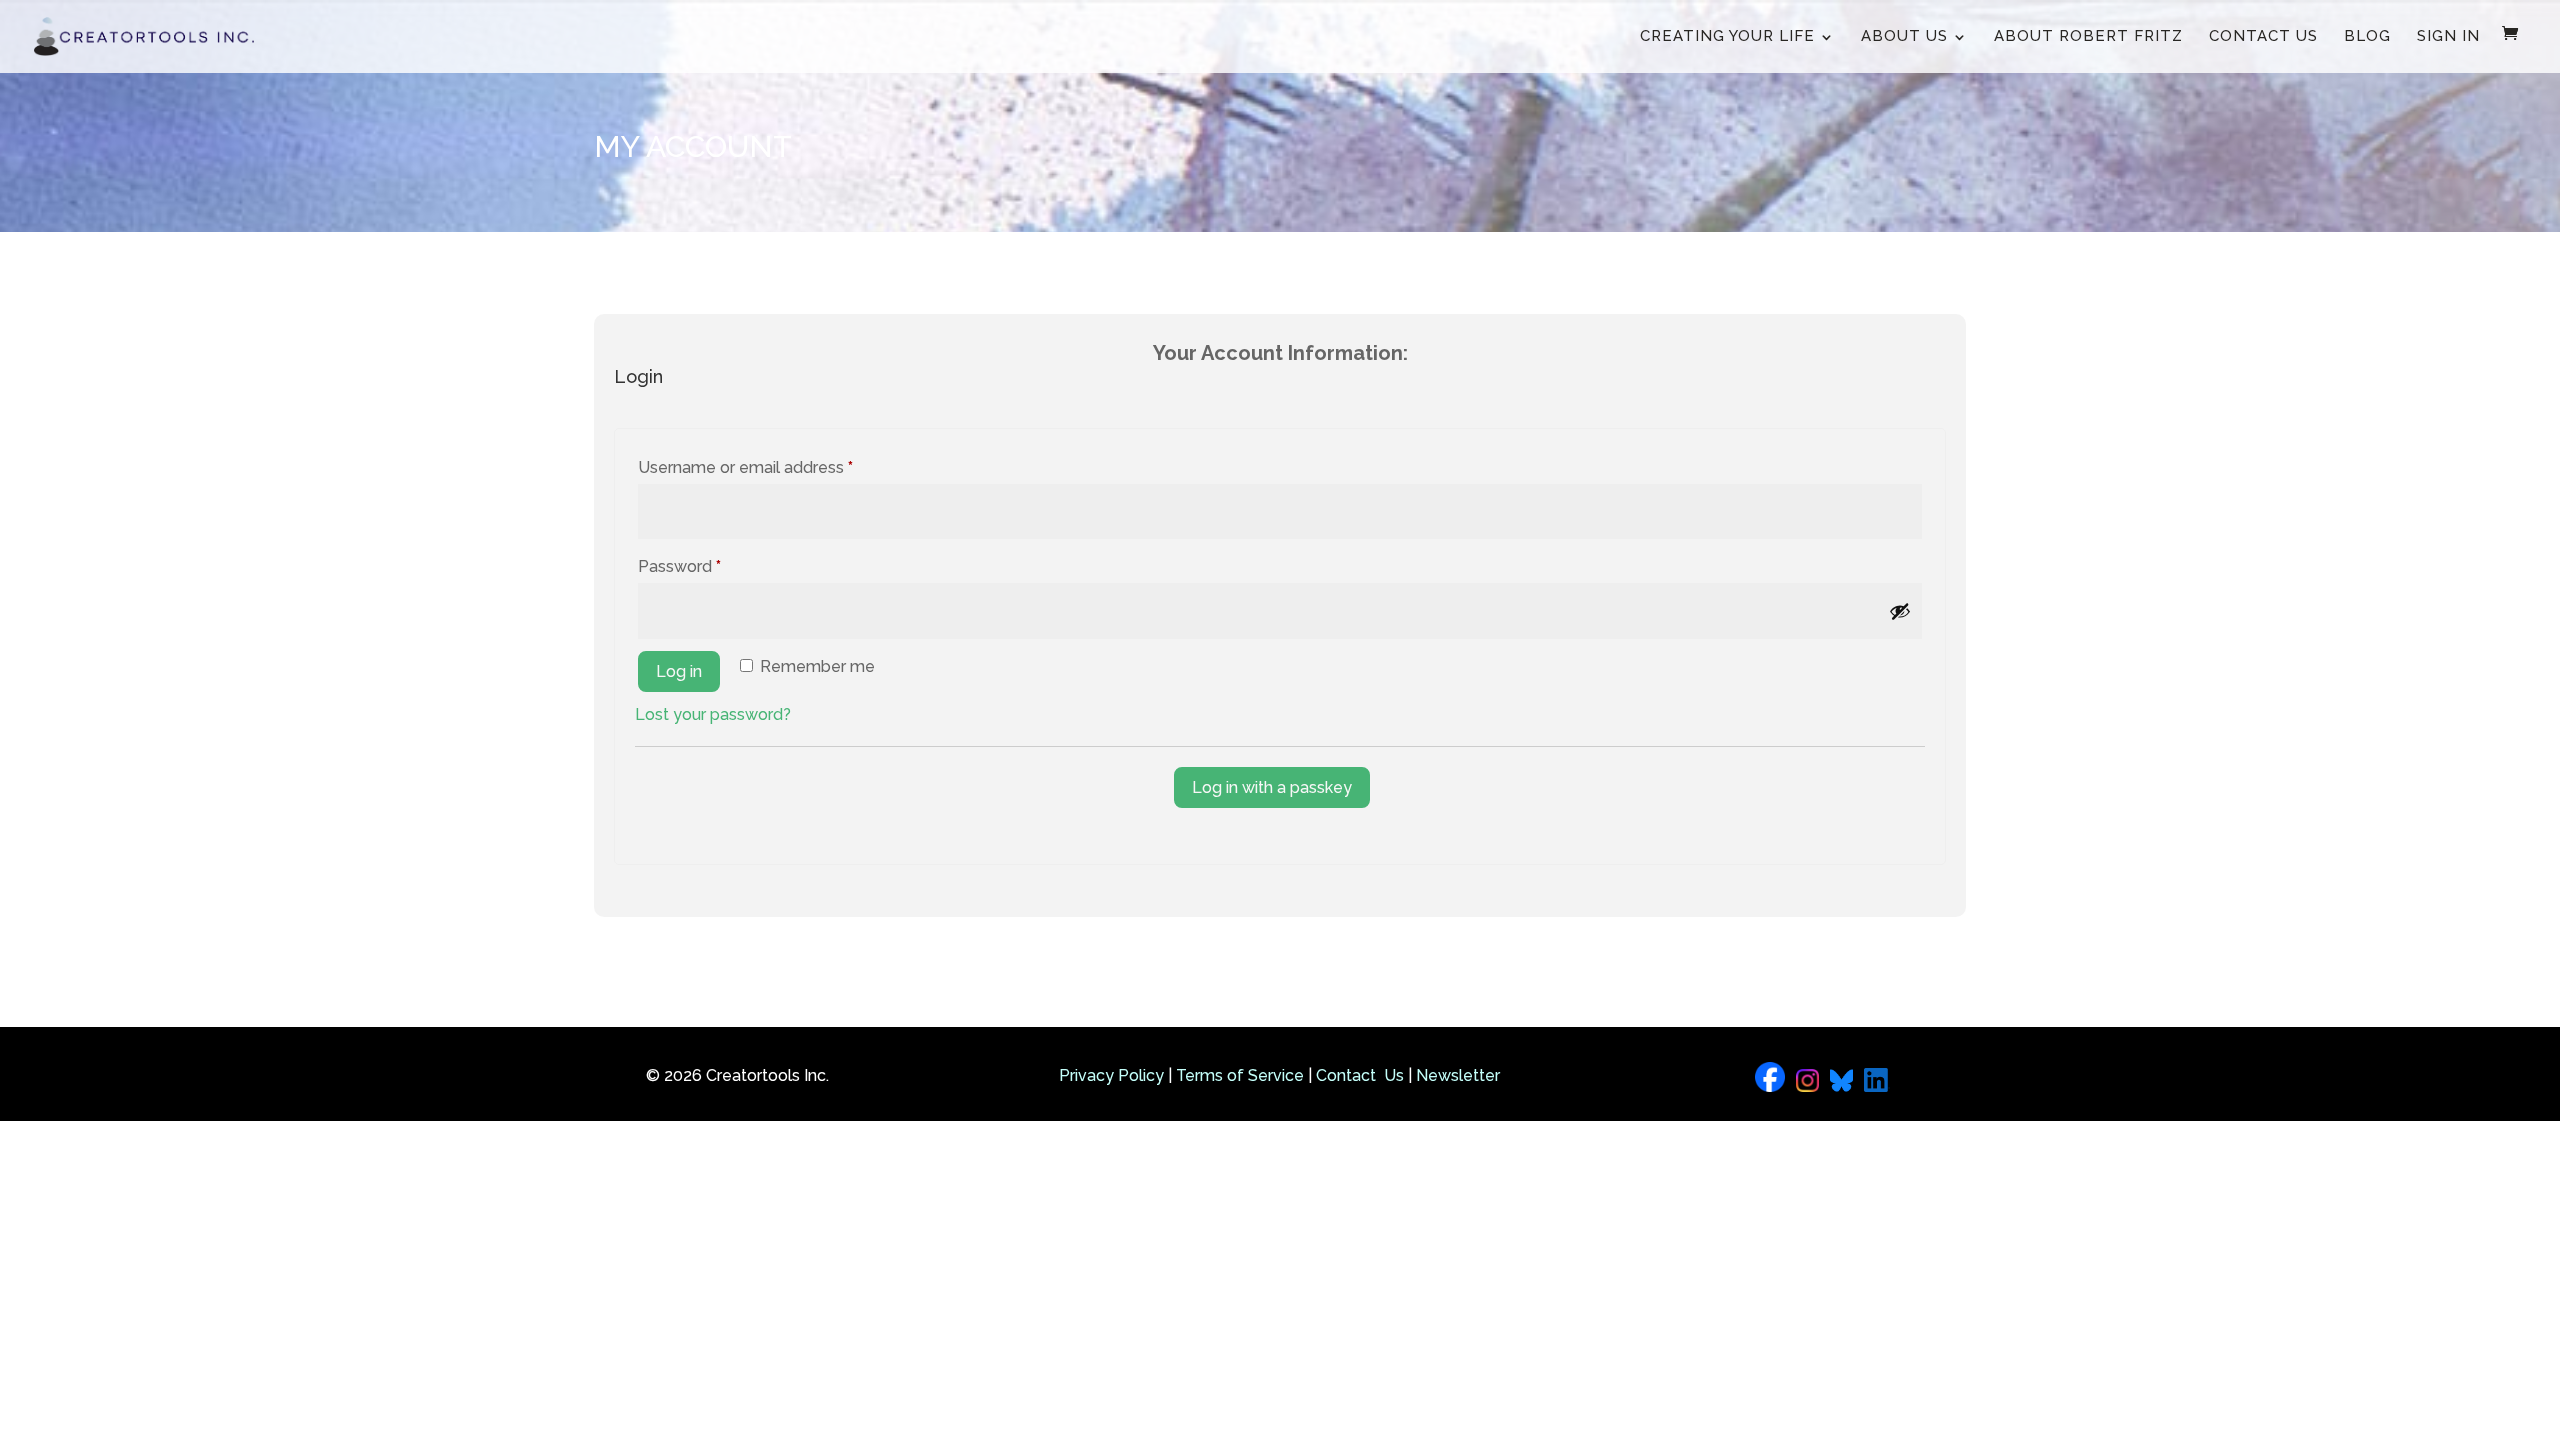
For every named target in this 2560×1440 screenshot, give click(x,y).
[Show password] (1900, 611)
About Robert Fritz (2088, 36)
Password (713, 566)
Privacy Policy (1111, 1075)
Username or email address (779, 467)
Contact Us (2263, 36)
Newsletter (1458, 1075)
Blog (2367, 36)
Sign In (2448, 36)
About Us (1904, 36)
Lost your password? (713, 714)
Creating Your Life (1727, 36)
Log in (679, 671)
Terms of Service (1240, 1075)
